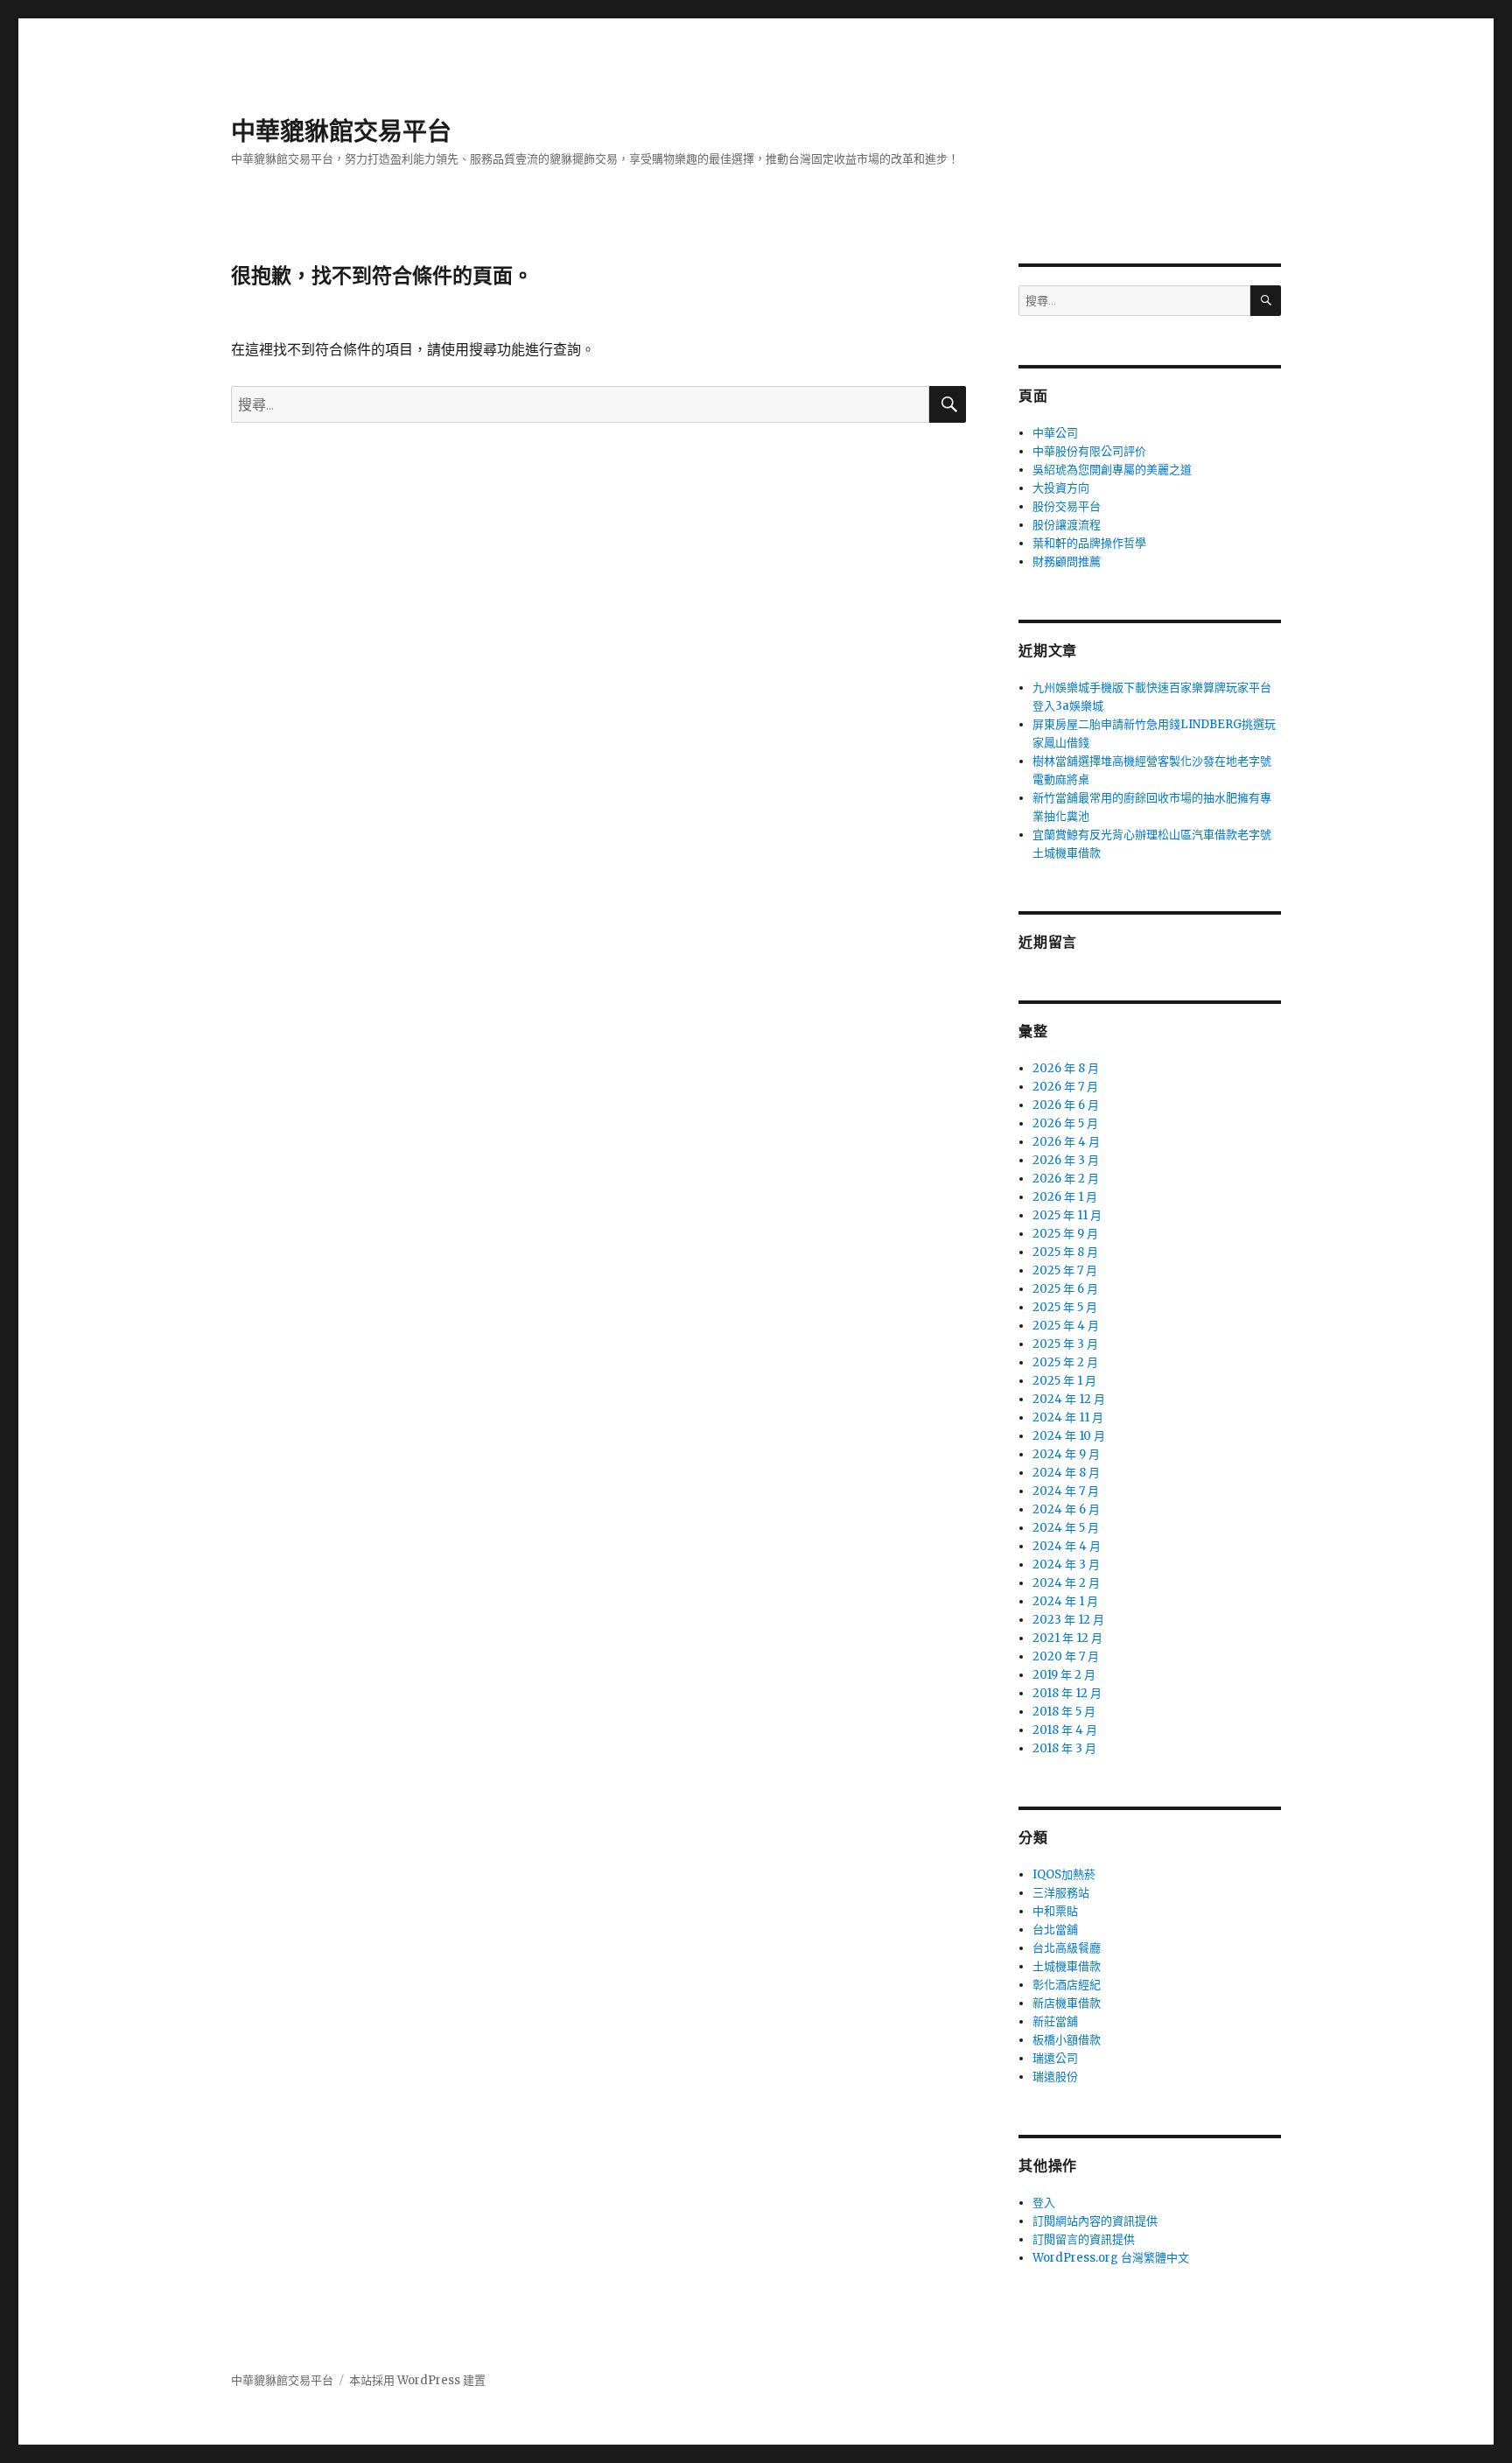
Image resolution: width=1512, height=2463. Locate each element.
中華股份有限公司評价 (1089, 451)
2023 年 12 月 (1068, 1620)
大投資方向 (1061, 488)
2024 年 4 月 (1067, 1546)
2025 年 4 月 (1066, 1326)
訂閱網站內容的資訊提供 (1095, 2221)
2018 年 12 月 (1067, 1693)
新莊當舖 (1055, 2021)
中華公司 (1055, 433)
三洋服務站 (1061, 1893)
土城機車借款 (1067, 1966)
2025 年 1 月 (1064, 1381)
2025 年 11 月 (1067, 1215)
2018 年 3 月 (1064, 1748)
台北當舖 (1055, 1930)
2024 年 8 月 (1066, 1473)
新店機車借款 (1067, 2003)
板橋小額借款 (1067, 2040)
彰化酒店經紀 (1067, 1985)
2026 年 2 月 (1066, 1179)
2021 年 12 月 (1067, 1638)
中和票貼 (1055, 1911)
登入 (1044, 2203)
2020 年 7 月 (1066, 1656)
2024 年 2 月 (1066, 1583)
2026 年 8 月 (1066, 1068)
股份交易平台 (1067, 506)
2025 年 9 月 (1065, 1234)
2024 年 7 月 (1066, 1491)
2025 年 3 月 (1065, 1344)
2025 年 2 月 (1065, 1362)
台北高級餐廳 (1067, 1948)
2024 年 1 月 (1065, 1601)
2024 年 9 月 (1066, 1454)
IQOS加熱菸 (1064, 1874)
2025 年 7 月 (1065, 1270)
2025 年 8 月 (1065, 1252)
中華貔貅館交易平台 (341, 131)
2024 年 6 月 (1066, 1509)
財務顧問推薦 (1067, 561)
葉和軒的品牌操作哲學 (1089, 543)
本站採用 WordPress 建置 (417, 2380)
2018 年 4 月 (1065, 1730)
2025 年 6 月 (1065, 1289)
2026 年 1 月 (1065, 1197)
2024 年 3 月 (1066, 1565)
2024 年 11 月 (1068, 1417)
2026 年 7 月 (1065, 1087)
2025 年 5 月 (1065, 1307)
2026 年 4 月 (1066, 1142)
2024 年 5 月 (1066, 1528)
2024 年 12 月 (1069, 1399)
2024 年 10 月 (1069, 1436)
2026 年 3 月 (1066, 1160)
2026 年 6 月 (1066, 1105)
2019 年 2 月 (1064, 1675)
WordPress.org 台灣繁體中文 (1111, 2258)
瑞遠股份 (1055, 2077)
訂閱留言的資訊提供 (1084, 2239)
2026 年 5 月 (1065, 1123)
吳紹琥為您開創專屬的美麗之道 (1112, 470)
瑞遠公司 (1055, 2058)
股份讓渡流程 (1067, 525)
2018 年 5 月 (1064, 1712)
